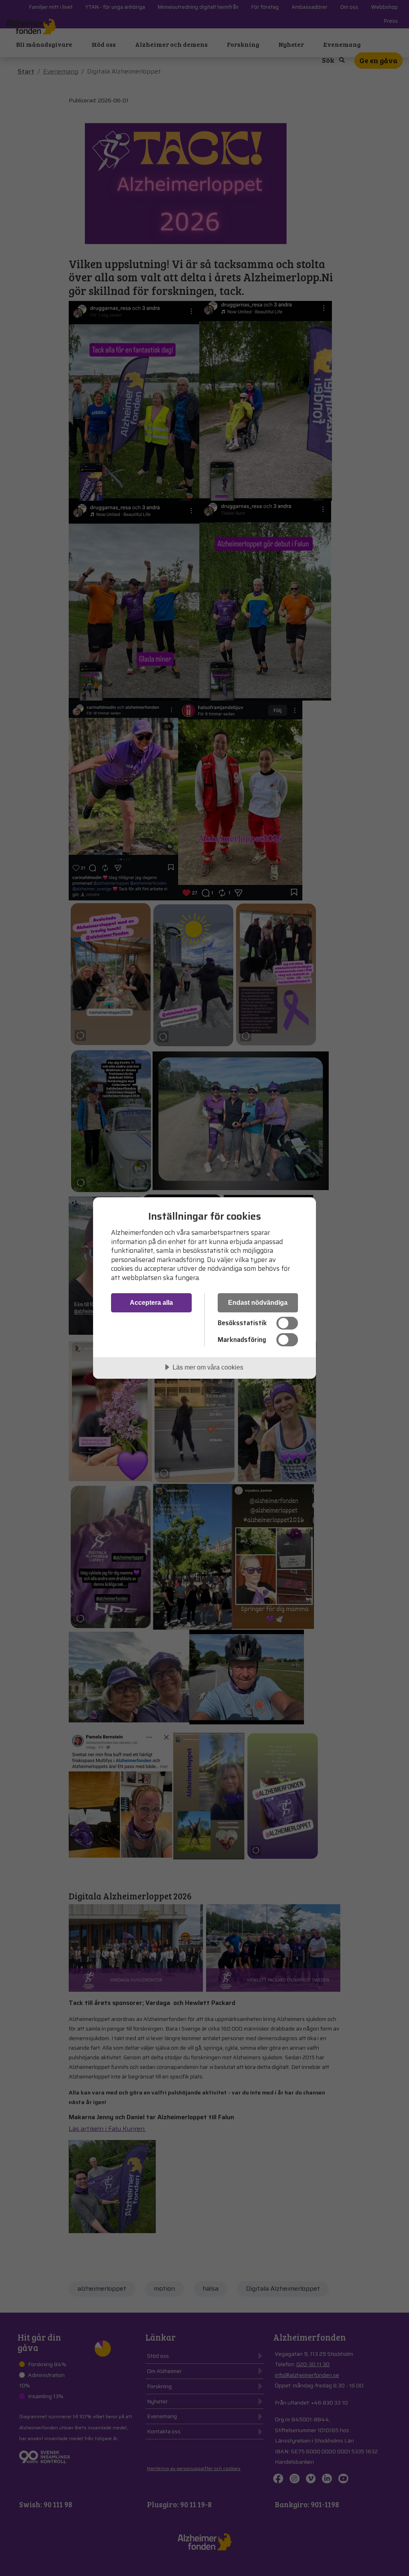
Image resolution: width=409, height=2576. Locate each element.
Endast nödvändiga (258, 1302)
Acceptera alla (151, 1302)
